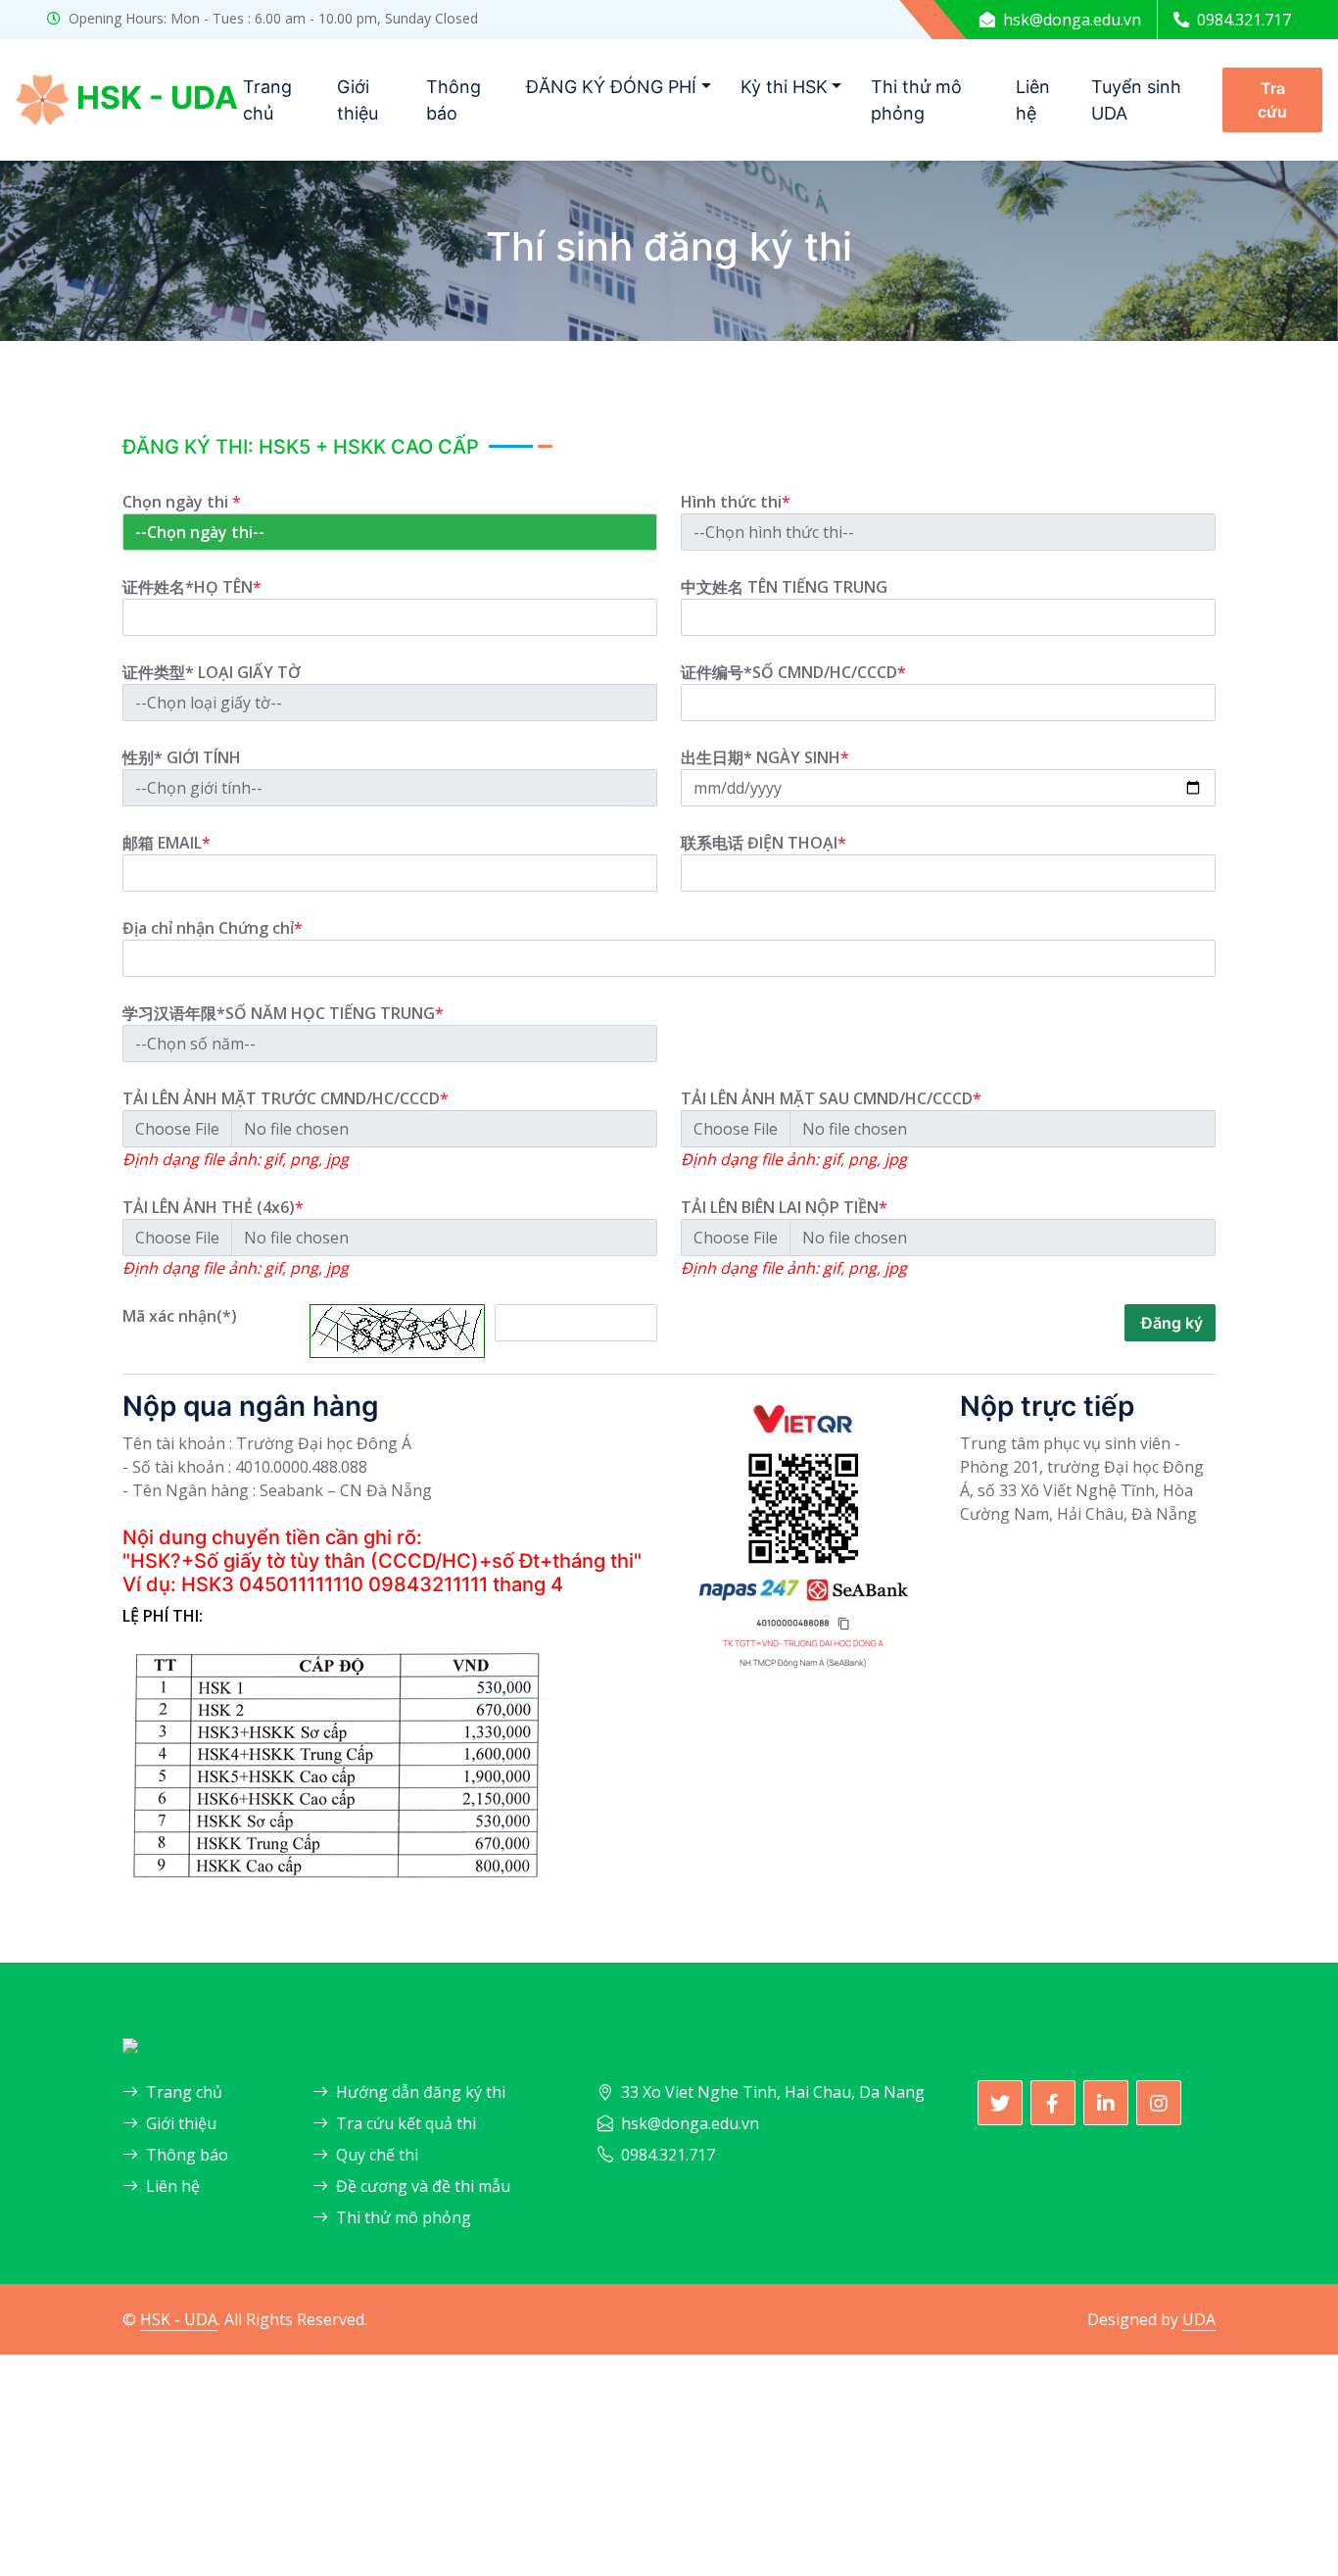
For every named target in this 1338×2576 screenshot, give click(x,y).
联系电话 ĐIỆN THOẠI (764, 843)
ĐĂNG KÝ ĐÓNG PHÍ (611, 87)
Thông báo (454, 100)
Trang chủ (267, 100)
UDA (1199, 2319)
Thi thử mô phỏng (916, 100)
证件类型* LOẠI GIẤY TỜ (212, 672)
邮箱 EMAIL (167, 843)
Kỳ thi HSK (784, 87)
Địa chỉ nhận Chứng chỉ (213, 928)
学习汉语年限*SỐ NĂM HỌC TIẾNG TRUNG (283, 1013)
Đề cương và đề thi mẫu (423, 2186)
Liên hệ (1033, 100)
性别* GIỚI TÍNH (182, 757)
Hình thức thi (736, 502)
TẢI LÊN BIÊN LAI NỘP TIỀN (784, 1207)
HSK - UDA (179, 2319)
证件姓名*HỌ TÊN (192, 587)
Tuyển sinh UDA (1136, 100)
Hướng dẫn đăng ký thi (421, 2092)
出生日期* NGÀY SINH (765, 757)
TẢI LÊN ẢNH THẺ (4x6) (213, 1207)
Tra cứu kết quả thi (406, 2123)
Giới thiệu (358, 100)
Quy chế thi (377, 2155)
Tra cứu (1272, 100)
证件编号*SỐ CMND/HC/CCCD (793, 672)
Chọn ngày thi (182, 502)
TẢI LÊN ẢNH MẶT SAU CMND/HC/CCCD (831, 1098)
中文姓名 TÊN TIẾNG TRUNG (784, 587)
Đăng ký (1170, 1323)
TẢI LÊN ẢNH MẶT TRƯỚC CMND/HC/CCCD (286, 1098)
